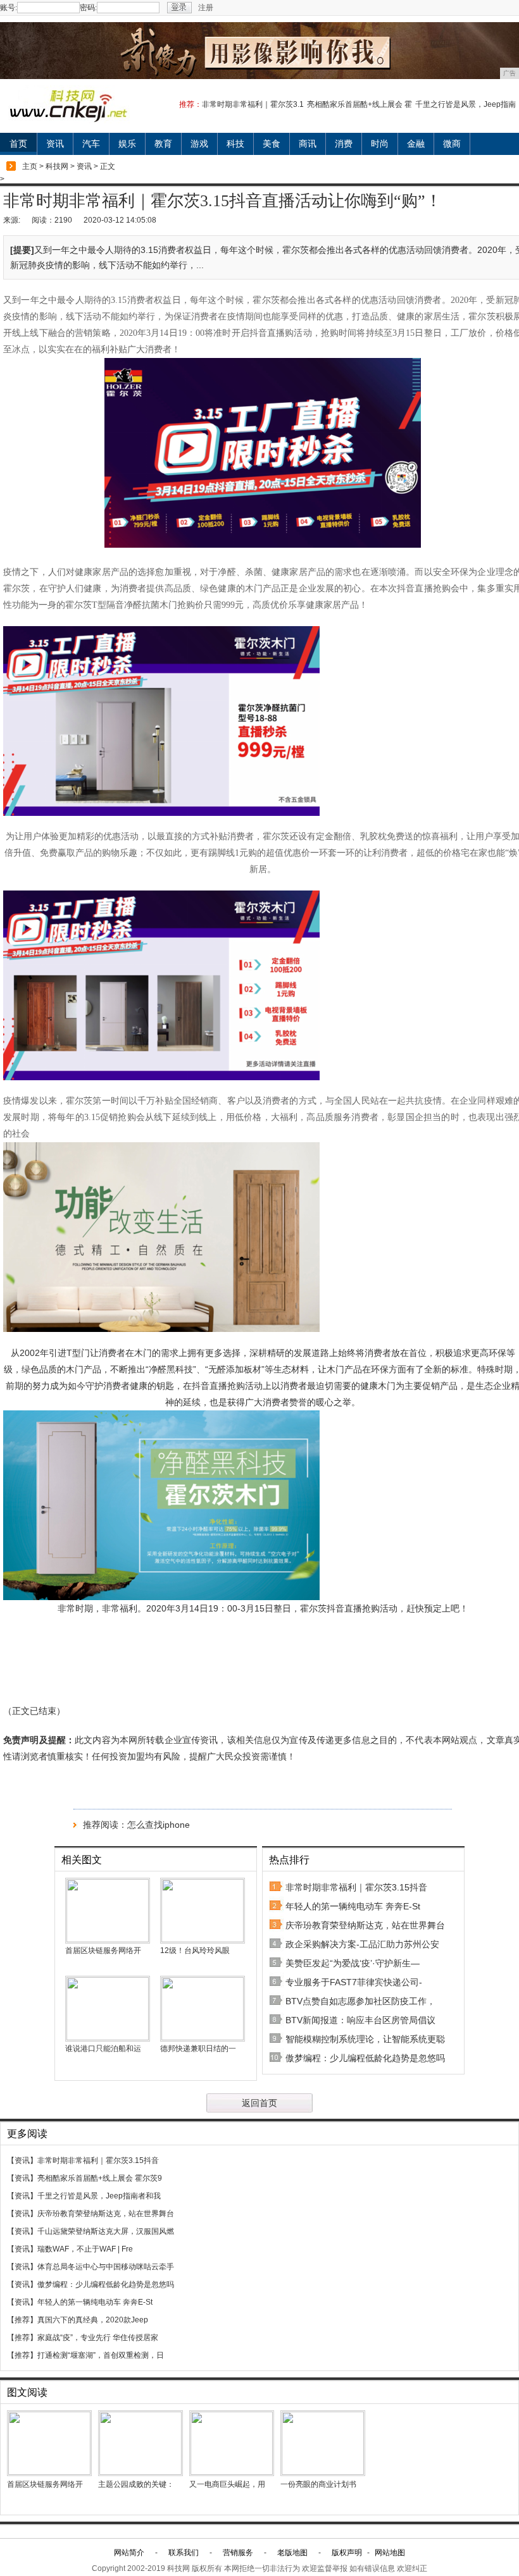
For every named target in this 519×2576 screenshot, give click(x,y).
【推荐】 (22, 2320)
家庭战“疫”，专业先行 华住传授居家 (98, 2338)
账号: (9, 8)
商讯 (308, 144)
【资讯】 (22, 2160)
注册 (206, 8)
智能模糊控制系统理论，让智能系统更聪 (365, 2039)
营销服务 (238, 2553)
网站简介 (129, 2553)
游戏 (199, 144)
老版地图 (292, 2553)
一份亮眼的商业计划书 (318, 2484)
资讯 (55, 144)
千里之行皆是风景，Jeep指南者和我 (99, 2196)
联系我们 (184, 2553)
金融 (416, 144)
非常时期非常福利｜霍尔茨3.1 (253, 104)
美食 (272, 144)
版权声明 (347, 2553)
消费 (344, 144)
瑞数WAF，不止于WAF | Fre (85, 2249)
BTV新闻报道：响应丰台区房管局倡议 (360, 2020)
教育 (163, 144)
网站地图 (390, 2553)
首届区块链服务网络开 (103, 1950)
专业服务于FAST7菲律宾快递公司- (354, 1982)
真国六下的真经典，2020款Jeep (93, 2320)
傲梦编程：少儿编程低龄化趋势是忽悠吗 (365, 2058)
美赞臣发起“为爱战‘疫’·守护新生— (353, 1963)
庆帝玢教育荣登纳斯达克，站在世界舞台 (365, 1925)
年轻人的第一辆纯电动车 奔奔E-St (353, 1906)
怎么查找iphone (159, 1825)
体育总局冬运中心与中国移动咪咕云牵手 (106, 2267)
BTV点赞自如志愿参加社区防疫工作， (360, 2001)
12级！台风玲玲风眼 (195, 1950)
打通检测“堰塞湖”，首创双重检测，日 (101, 2355)
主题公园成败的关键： (136, 2484)
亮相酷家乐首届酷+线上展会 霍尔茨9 (100, 2178)
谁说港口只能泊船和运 (103, 2049)
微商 (452, 144)
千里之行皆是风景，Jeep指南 (466, 104)
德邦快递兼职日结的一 (198, 2049)
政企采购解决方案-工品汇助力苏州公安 (362, 1944)
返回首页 (259, 2103)
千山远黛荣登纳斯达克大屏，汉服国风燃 (106, 2231)
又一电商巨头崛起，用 (227, 2484)
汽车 (91, 144)
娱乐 (127, 144)
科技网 (57, 166)
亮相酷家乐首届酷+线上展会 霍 (360, 104)
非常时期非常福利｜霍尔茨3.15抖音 (356, 1887)
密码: (88, 8)
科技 (235, 144)
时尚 (380, 144)
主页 (30, 166)
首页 (18, 144)
